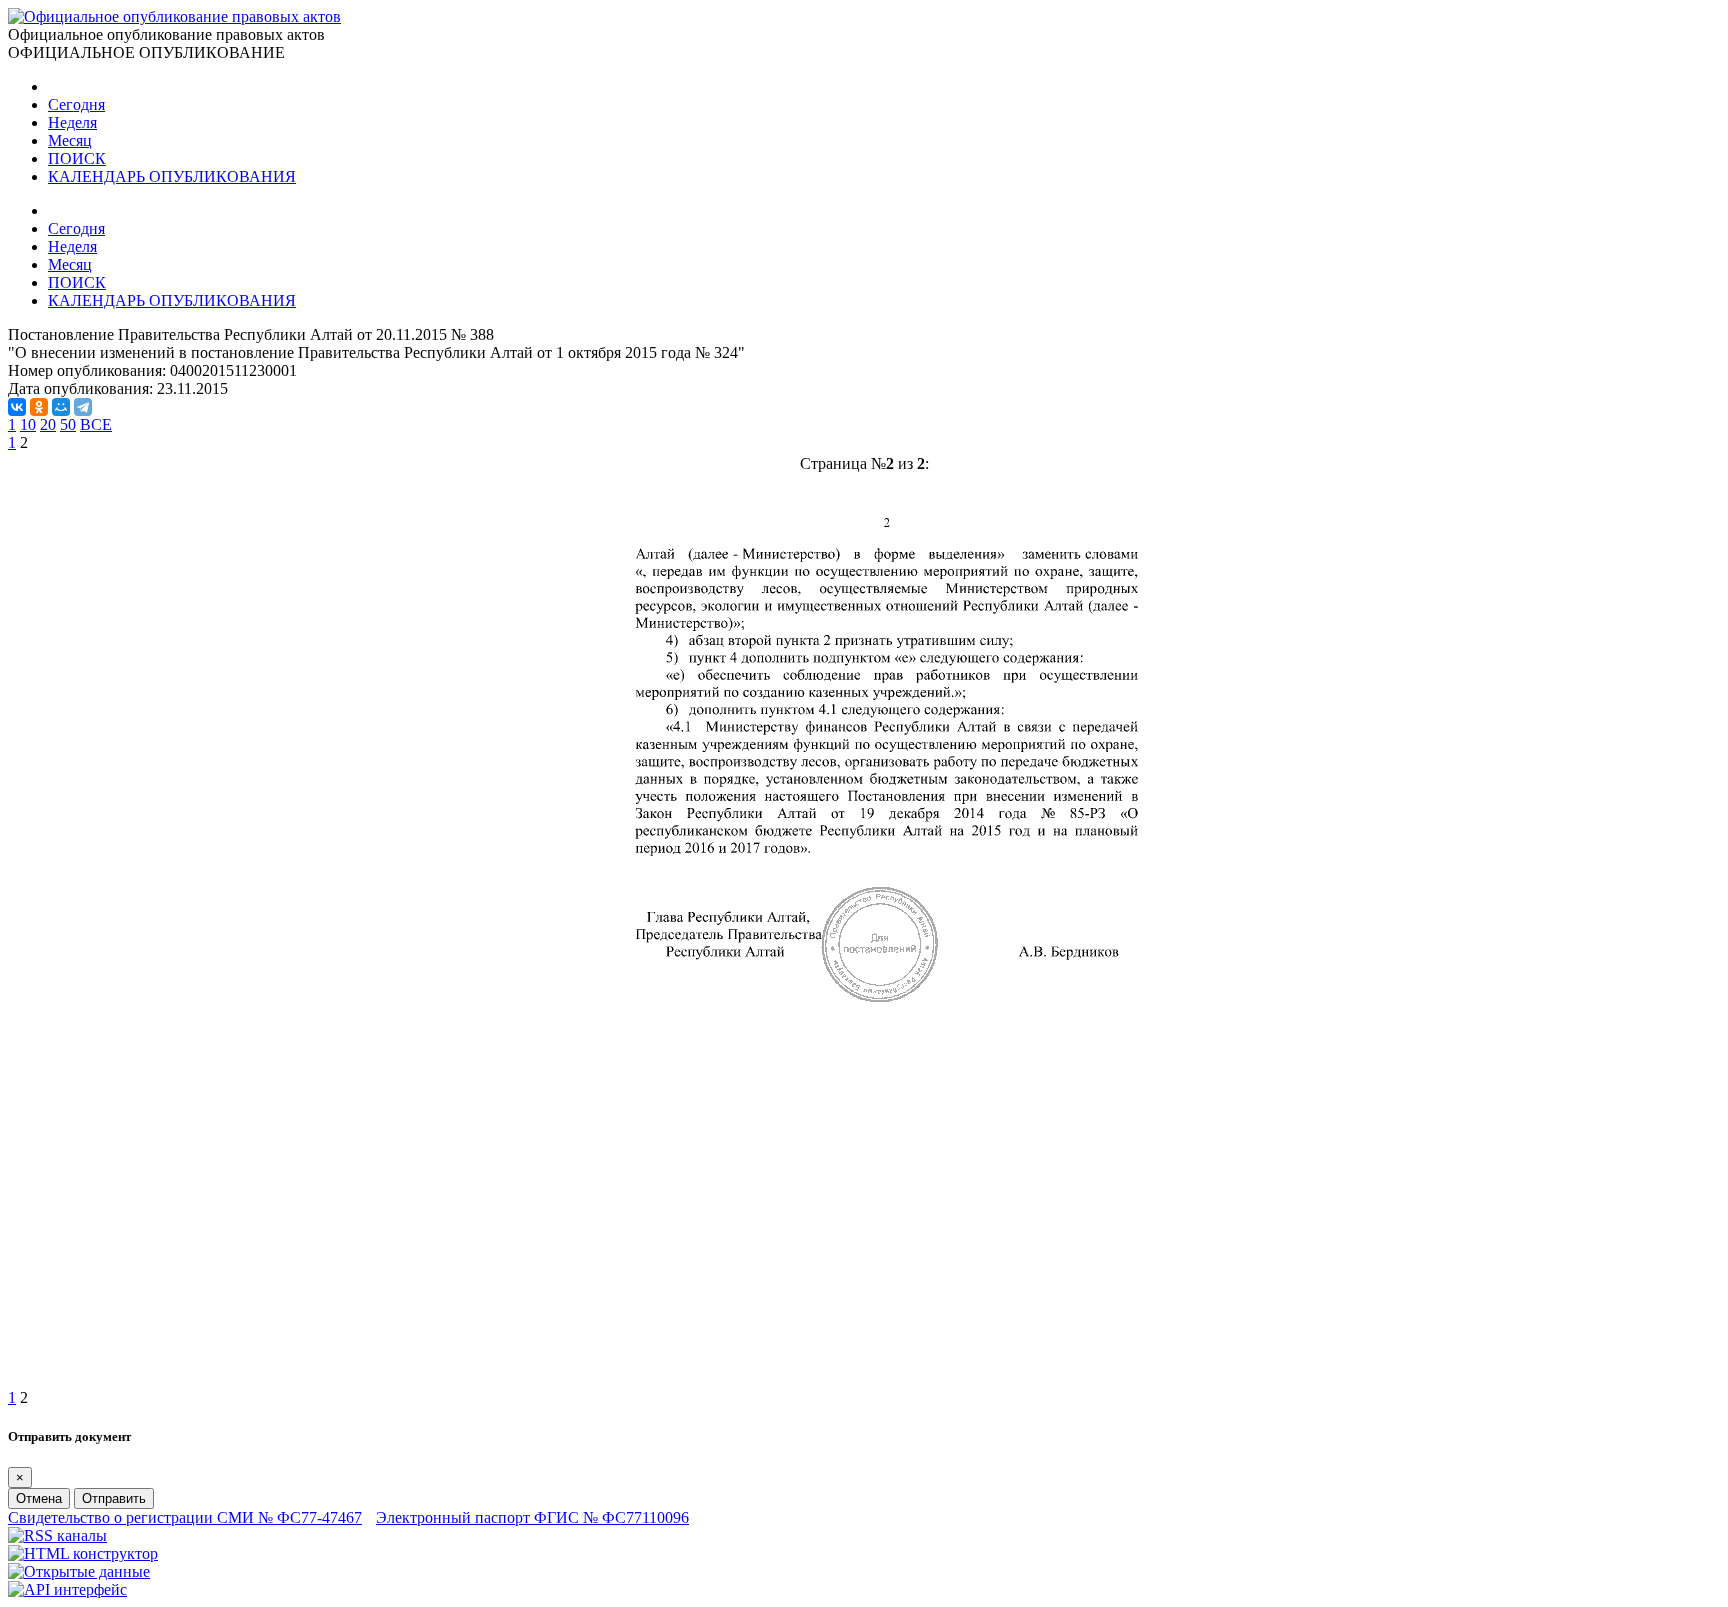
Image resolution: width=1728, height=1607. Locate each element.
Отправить (114, 1498)
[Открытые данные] (79, 1571)
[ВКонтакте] (17, 407)
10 (28, 424)
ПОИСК (77, 158)
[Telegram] (83, 407)
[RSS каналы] (57, 1535)
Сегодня (76, 104)
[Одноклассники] (39, 407)
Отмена (39, 1498)
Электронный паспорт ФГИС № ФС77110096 (532, 1517)
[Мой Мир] (61, 407)
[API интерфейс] (67, 1589)
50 (68, 424)
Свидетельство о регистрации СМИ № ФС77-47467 (185, 1517)
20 (48, 424)
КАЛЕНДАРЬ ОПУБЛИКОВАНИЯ (172, 176)
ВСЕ (96, 424)
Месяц (70, 140)
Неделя (72, 122)
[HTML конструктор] (83, 1553)
